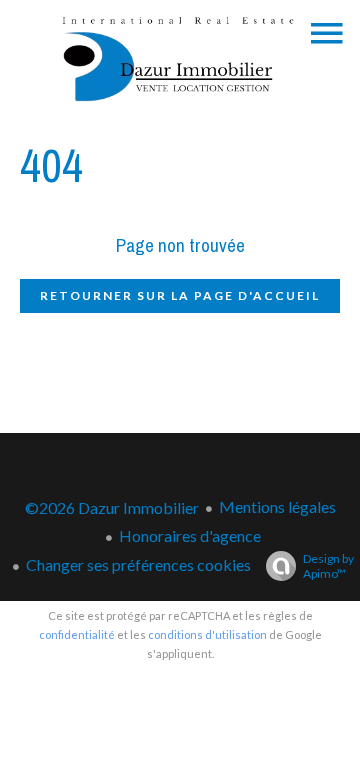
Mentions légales (277, 506)
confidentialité (77, 634)
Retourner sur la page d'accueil (180, 295)
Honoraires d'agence (190, 535)
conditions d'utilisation (207, 634)
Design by (328, 566)
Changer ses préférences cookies (138, 564)
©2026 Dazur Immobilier (112, 507)
